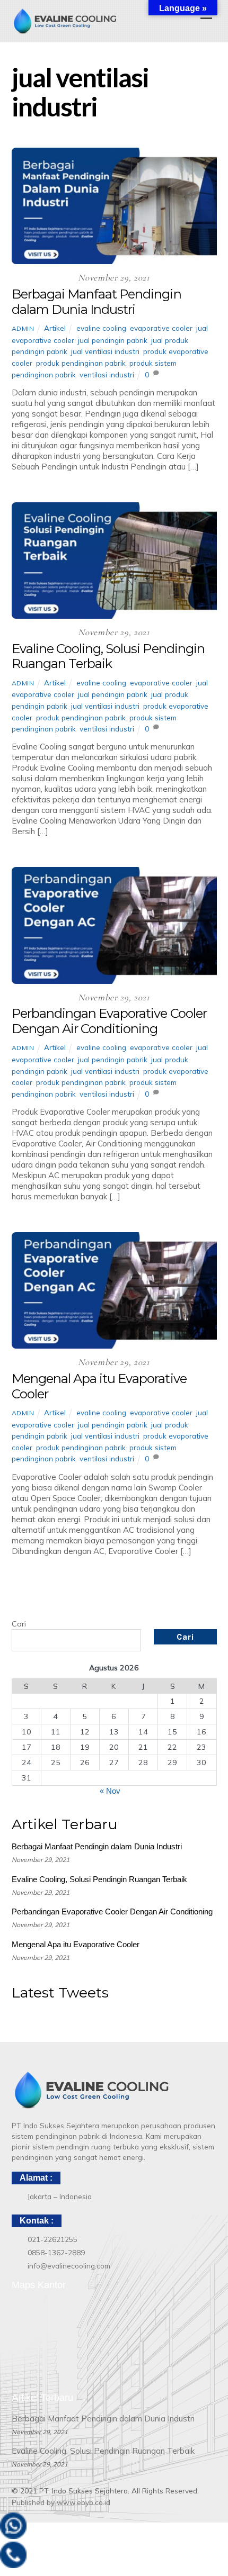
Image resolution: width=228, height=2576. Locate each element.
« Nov (110, 1791)
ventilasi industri (107, 374)
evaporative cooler (161, 328)
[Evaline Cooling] (65, 30)
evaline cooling (101, 328)
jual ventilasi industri (105, 351)
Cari (19, 1624)
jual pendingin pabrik (113, 340)
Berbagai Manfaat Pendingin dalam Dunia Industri (97, 302)
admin (23, 328)
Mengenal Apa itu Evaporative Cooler (99, 1386)
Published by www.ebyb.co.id (61, 2502)
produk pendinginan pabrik (81, 363)
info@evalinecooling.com (69, 2266)
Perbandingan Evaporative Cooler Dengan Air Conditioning (109, 1021)
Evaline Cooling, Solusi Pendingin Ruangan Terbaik (108, 656)
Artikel (55, 328)
